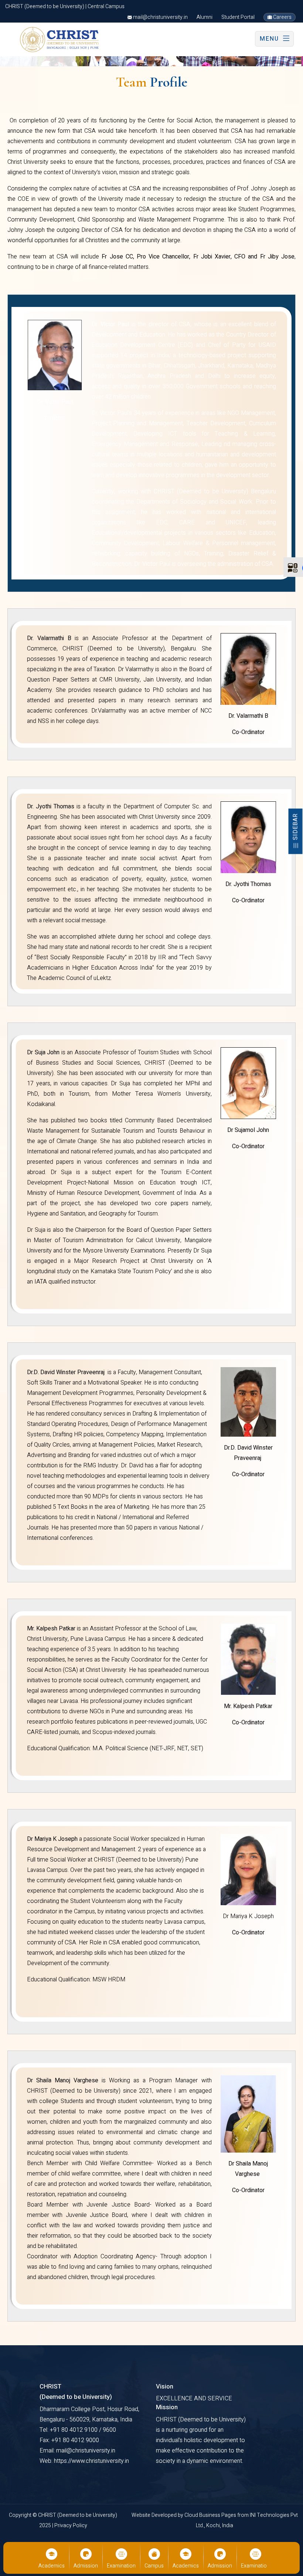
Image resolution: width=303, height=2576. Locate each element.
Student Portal (238, 17)
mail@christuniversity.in (160, 17)
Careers (282, 17)
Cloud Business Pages (211, 2515)
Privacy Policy (71, 2526)
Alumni (205, 17)
